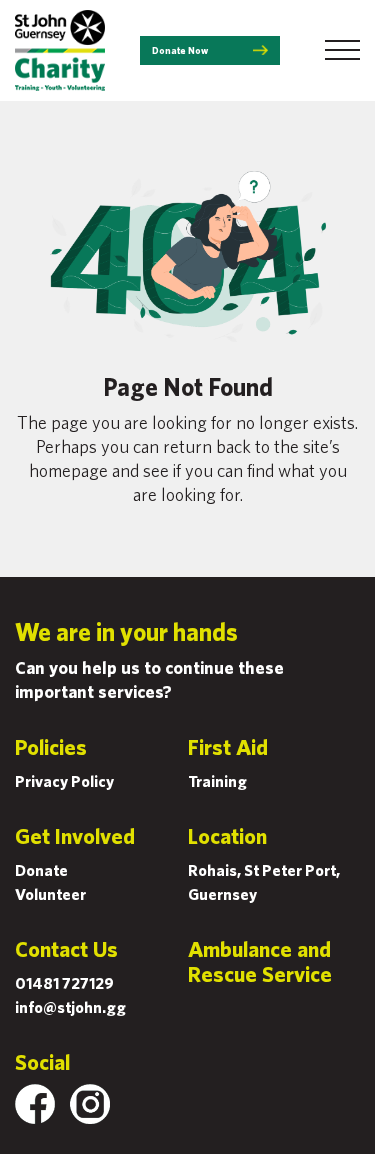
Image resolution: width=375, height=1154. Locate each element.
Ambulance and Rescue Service (260, 961)
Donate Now (180, 50)
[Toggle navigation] (342, 50)
